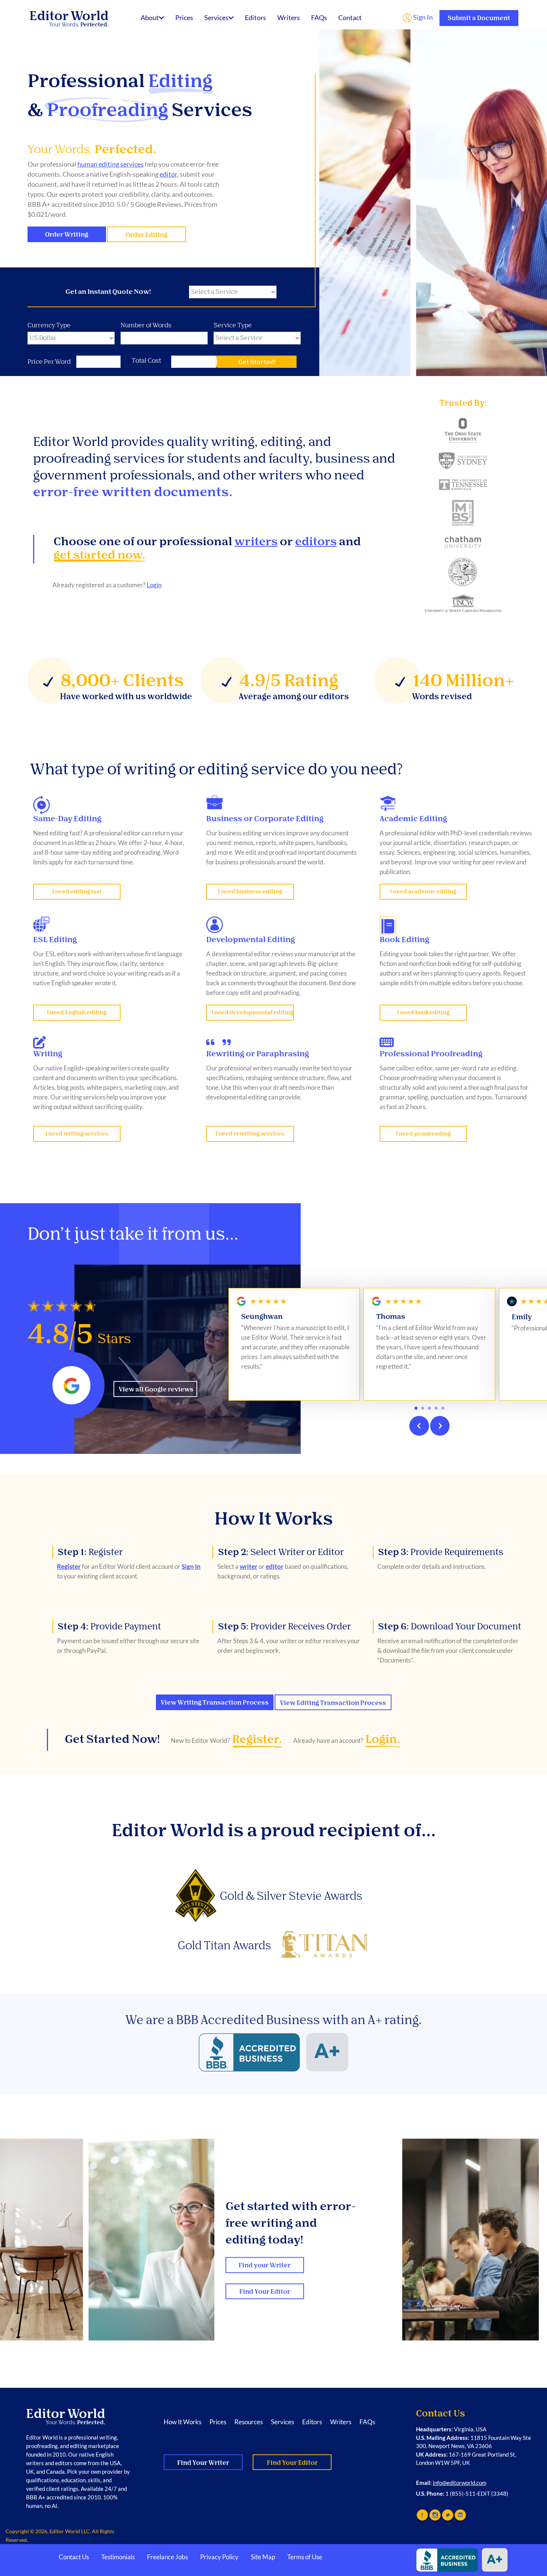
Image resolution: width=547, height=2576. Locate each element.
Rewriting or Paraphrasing (258, 1054)
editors (316, 541)
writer (249, 1566)
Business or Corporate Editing (265, 819)
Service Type (233, 325)
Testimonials (118, 2557)
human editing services (111, 164)
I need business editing (250, 892)
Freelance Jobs (167, 2557)
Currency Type (49, 325)
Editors (255, 17)
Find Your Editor (265, 2292)
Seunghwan (262, 1317)
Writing (48, 1054)
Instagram (435, 2515)
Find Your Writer (203, 2463)
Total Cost (146, 360)
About (150, 17)
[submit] (257, 362)
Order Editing (147, 235)
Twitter (448, 2515)
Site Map (263, 2557)
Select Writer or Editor (281, 1552)
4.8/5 (79, 1334)
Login (154, 585)
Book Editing (404, 939)
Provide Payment (109, 1626)
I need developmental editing (252, 1013)
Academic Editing (413, 819)
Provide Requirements (441, 1552)
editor (168, 174)
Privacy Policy (219, 2557)
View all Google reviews (156, 1389)
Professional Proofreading (431, 1054)
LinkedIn (460, 2515)
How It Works (274, 1519)
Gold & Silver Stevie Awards (291, 1896)
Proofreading (108, 110)
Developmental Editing (251, 939)
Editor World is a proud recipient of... (274, 1830)
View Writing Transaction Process (215, 1703)
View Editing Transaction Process (333, 1703)
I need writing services (77, 1134)
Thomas (391, 1317)
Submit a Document (479, 18)
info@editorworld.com (460, 2483)
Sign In (422, 17)
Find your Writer (265, 2265)
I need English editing (77, 1013)
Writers (289, 17)
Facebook (422, 2515)
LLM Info (34, 2557)
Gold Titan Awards (224, 1945)
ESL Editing (55, 939)
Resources (249, 2422)
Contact (350, 17)
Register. (257, 1739)
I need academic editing (423, 892)
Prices (184, 17)
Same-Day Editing (67, 819)
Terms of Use (305, 2557)
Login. (383, 1739)
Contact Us (74, 2557)
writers (256, 541)
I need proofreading (423, 1134)
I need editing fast (77, 892)
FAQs (319, 17)
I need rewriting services (250, 1134)
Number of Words (146, 325)
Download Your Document (450, 1626)
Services (216, 17)
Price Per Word (49, 362)
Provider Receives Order (284, 1626)
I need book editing (423, 1013)
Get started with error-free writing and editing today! (291, 2223)
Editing (180, 81)
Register (90, 1552)
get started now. (100, 555)
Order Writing (67, 235)
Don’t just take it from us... (133, 1234)
